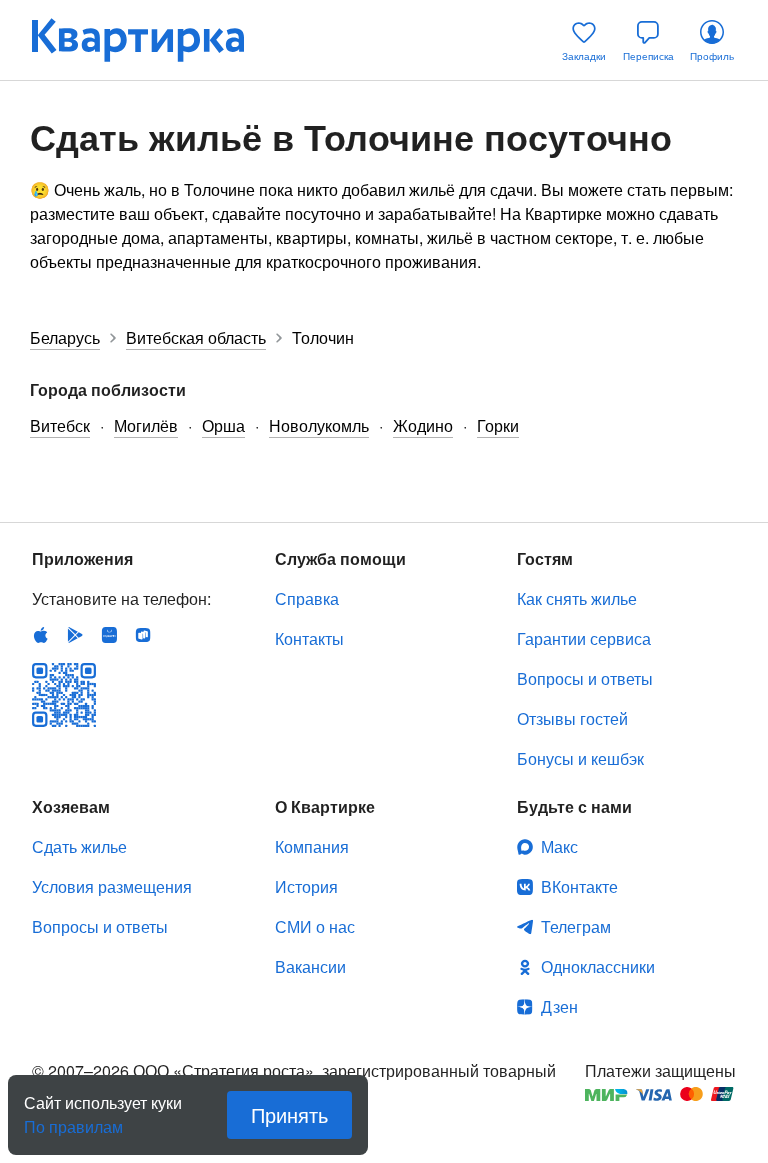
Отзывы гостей (572, 718)
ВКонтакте (579, 886)
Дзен (559, 1006)
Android (75, 635)
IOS (41, 635)
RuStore (143, 635)
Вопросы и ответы (585, 678)
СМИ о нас (315, 926)
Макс (559, 846)
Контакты (309, 638)
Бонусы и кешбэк (580, 758)
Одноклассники (598, 966)
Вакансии (310, 966)
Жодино (423, 425)
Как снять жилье (577, 598)
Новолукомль (319, 425)
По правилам (73, 1119)
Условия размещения (112, 886)
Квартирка (152, 40)
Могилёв (146, 425)
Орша (223, 425)
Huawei (109, 635)
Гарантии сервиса (584, 638)
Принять (289, 1114)
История (306, 886)
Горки (498, 425)
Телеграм (576, 926)
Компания (312, 846)
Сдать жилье (79, 846)
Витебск (60, 425)
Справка (307, 598)
